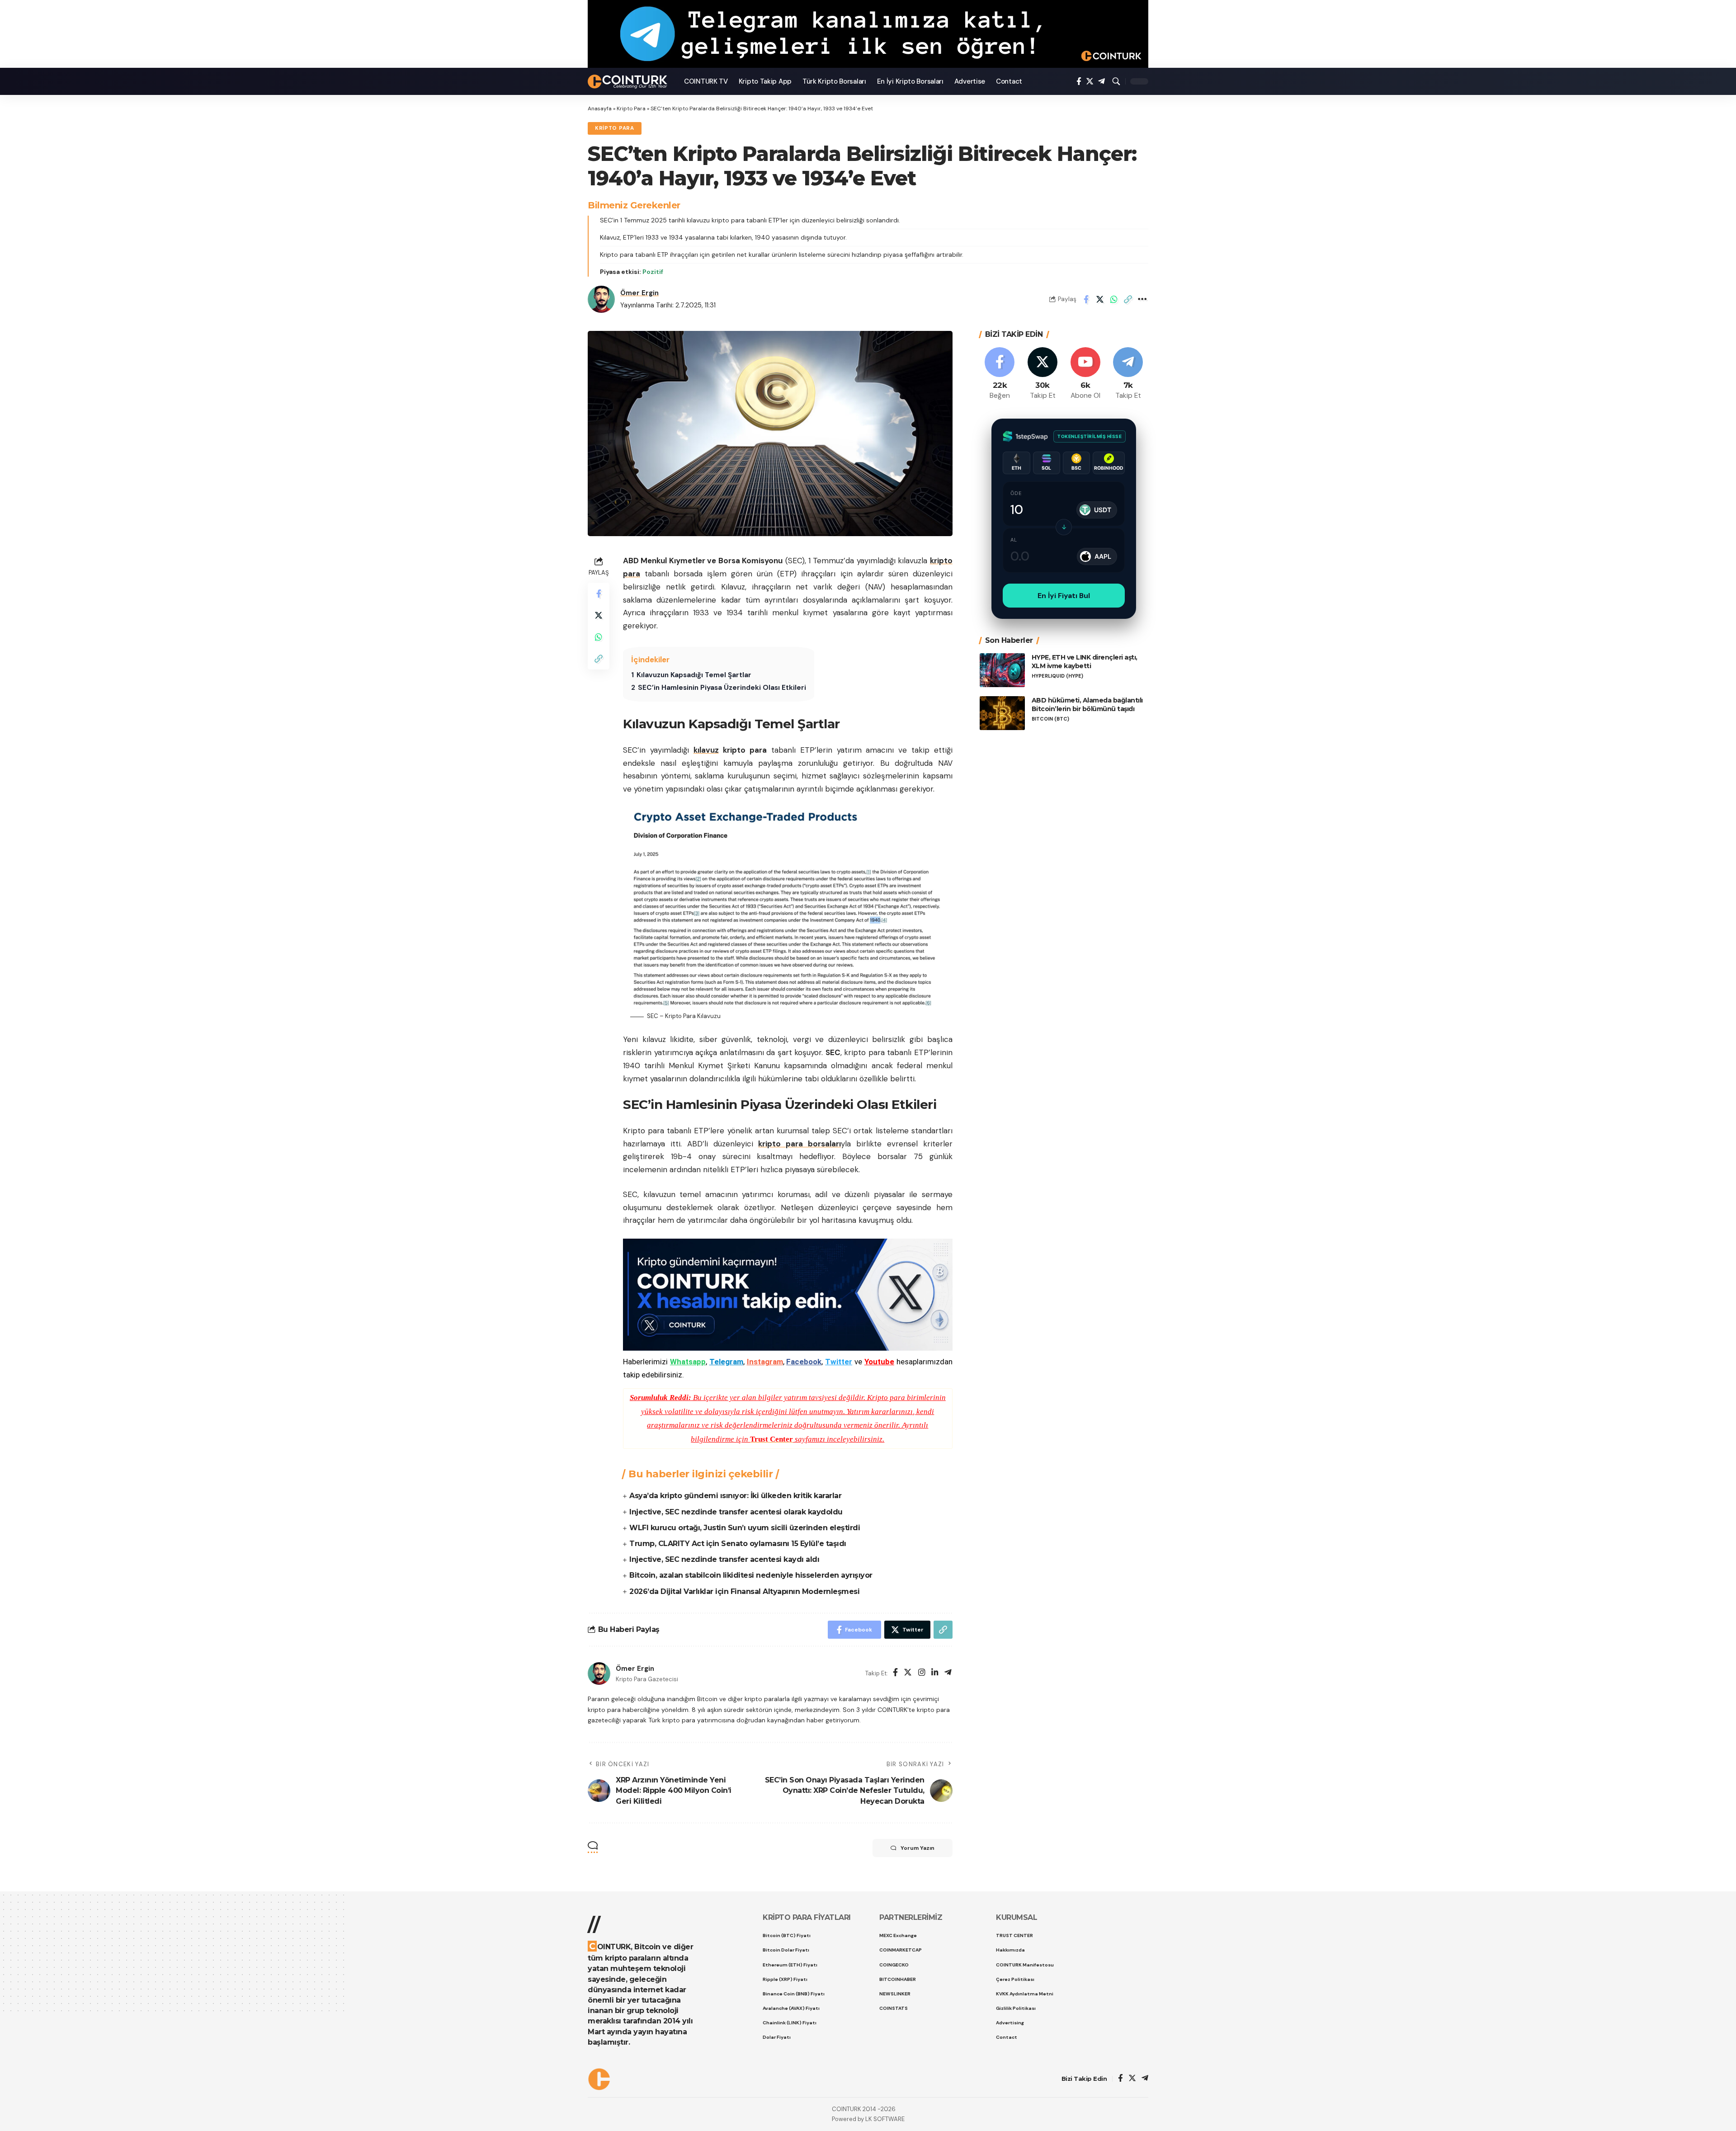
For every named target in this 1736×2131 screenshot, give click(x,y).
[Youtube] (1085, 374)
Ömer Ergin (639, 293)
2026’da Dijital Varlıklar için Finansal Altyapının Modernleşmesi (744, 1591)
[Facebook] (1079, 82)
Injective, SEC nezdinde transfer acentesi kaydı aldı (724, 1559)
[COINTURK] (629, 82)
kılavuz (706, 750)
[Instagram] (922, 1673)
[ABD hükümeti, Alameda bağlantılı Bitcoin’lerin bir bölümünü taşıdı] (1002, 713)
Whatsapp (688, 1362)
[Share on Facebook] (1086, 299)
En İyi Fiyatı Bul (1064, 596)
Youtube (879, 1362)
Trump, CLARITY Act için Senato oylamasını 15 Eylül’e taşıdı (738, 1544)
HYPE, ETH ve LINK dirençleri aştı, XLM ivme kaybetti (1085, 662)
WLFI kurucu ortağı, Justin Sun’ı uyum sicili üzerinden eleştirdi (745, 1528)
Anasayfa (600, 108)
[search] (1116, 81)
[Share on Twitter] (1100, 299)
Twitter (839, 1362)
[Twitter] (1090, 82)
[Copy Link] (1128, 299)
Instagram (765, 1362)
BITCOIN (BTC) (1050, 719)
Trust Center (771, 1439)
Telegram (726, 1362)
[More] (1142, 299)
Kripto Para (631, 108)
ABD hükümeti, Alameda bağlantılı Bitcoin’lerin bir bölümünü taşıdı (1087, 705)
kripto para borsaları (800, 1144)
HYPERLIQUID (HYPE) (1057, 676)
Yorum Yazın (918, 1848)
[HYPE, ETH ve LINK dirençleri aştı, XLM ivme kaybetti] (1002, 670)
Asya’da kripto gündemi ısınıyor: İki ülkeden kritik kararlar (735, 1496)
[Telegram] (1102, 82)
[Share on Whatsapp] (1114, 299)
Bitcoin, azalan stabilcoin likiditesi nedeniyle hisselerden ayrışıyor (751, 1575)
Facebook (804, 1362)
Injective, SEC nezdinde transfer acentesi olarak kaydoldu (736, 1512)
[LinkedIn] (935, 1673)
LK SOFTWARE (885, 2119)
